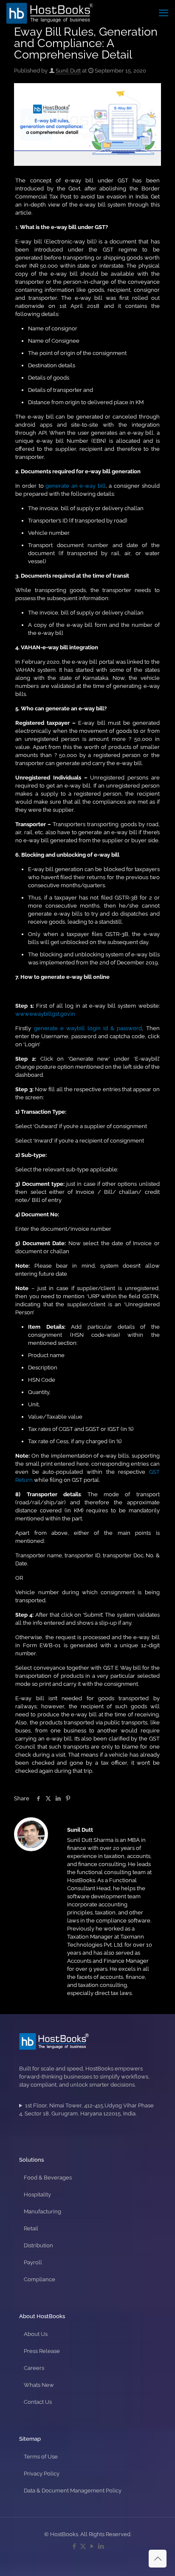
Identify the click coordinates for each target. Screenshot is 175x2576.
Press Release (42, 2351)
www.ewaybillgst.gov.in (45, 1014)
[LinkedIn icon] (101, 2546)
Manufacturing (42, 2211)
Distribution (38, 2245)
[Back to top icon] (158, 2559)
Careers (34, 2368)
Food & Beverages (48, 2178)
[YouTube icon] (92, 2546)
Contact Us (38, 2402)
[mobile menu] (164, 13)
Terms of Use (41, 2457)
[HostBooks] (50, 13)
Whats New (39, 2385)
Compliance (40, 2279)
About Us (36, 2334)
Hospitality (37, 2195)
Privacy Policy (42, 2474)
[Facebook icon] (74, 2546)
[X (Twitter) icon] (83, 2546)
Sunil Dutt (68, 71)
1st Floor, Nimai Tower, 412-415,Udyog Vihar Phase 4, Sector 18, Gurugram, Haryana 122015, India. (86, 2109)
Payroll (33, 2262)
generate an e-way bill (76, 486)
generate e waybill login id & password (88, 1028)
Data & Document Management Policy (73, 2491)
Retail (31, 2228)
